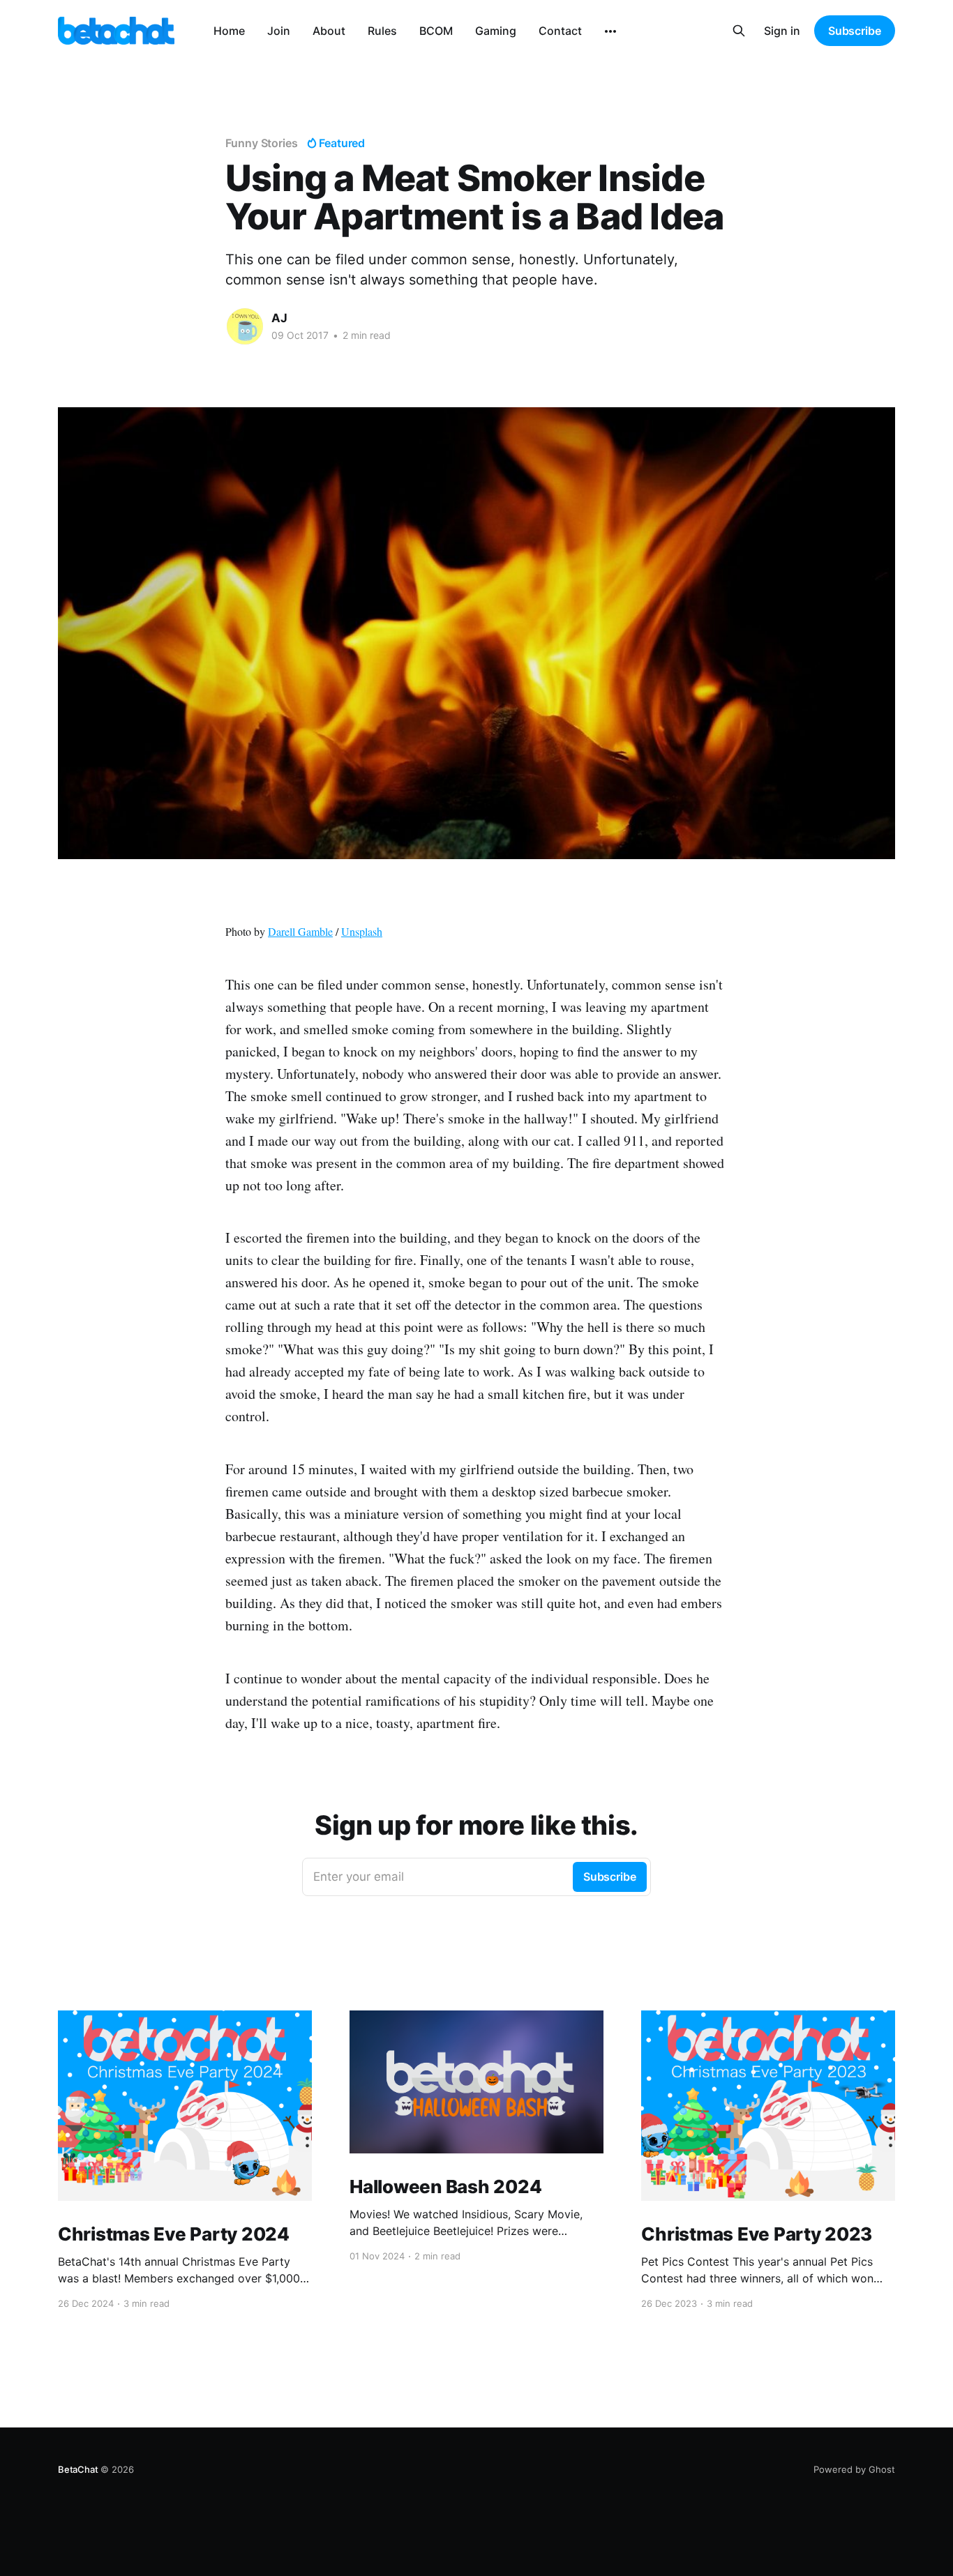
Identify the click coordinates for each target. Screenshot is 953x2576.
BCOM (436, 31)
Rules (382, 31)
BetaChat (78, 2469)
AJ (279, 318)
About (329, 31)
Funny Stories (262, 143)
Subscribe (855, 31)
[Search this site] (739, 31)
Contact (560, 31)
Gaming (496, 31)
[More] (610, 31)
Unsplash (362, 931)
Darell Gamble (300, 931)
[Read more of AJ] (245, 326)
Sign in (782, 31)
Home (229, 31)
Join (279, 31)
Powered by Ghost (854, 2469)
